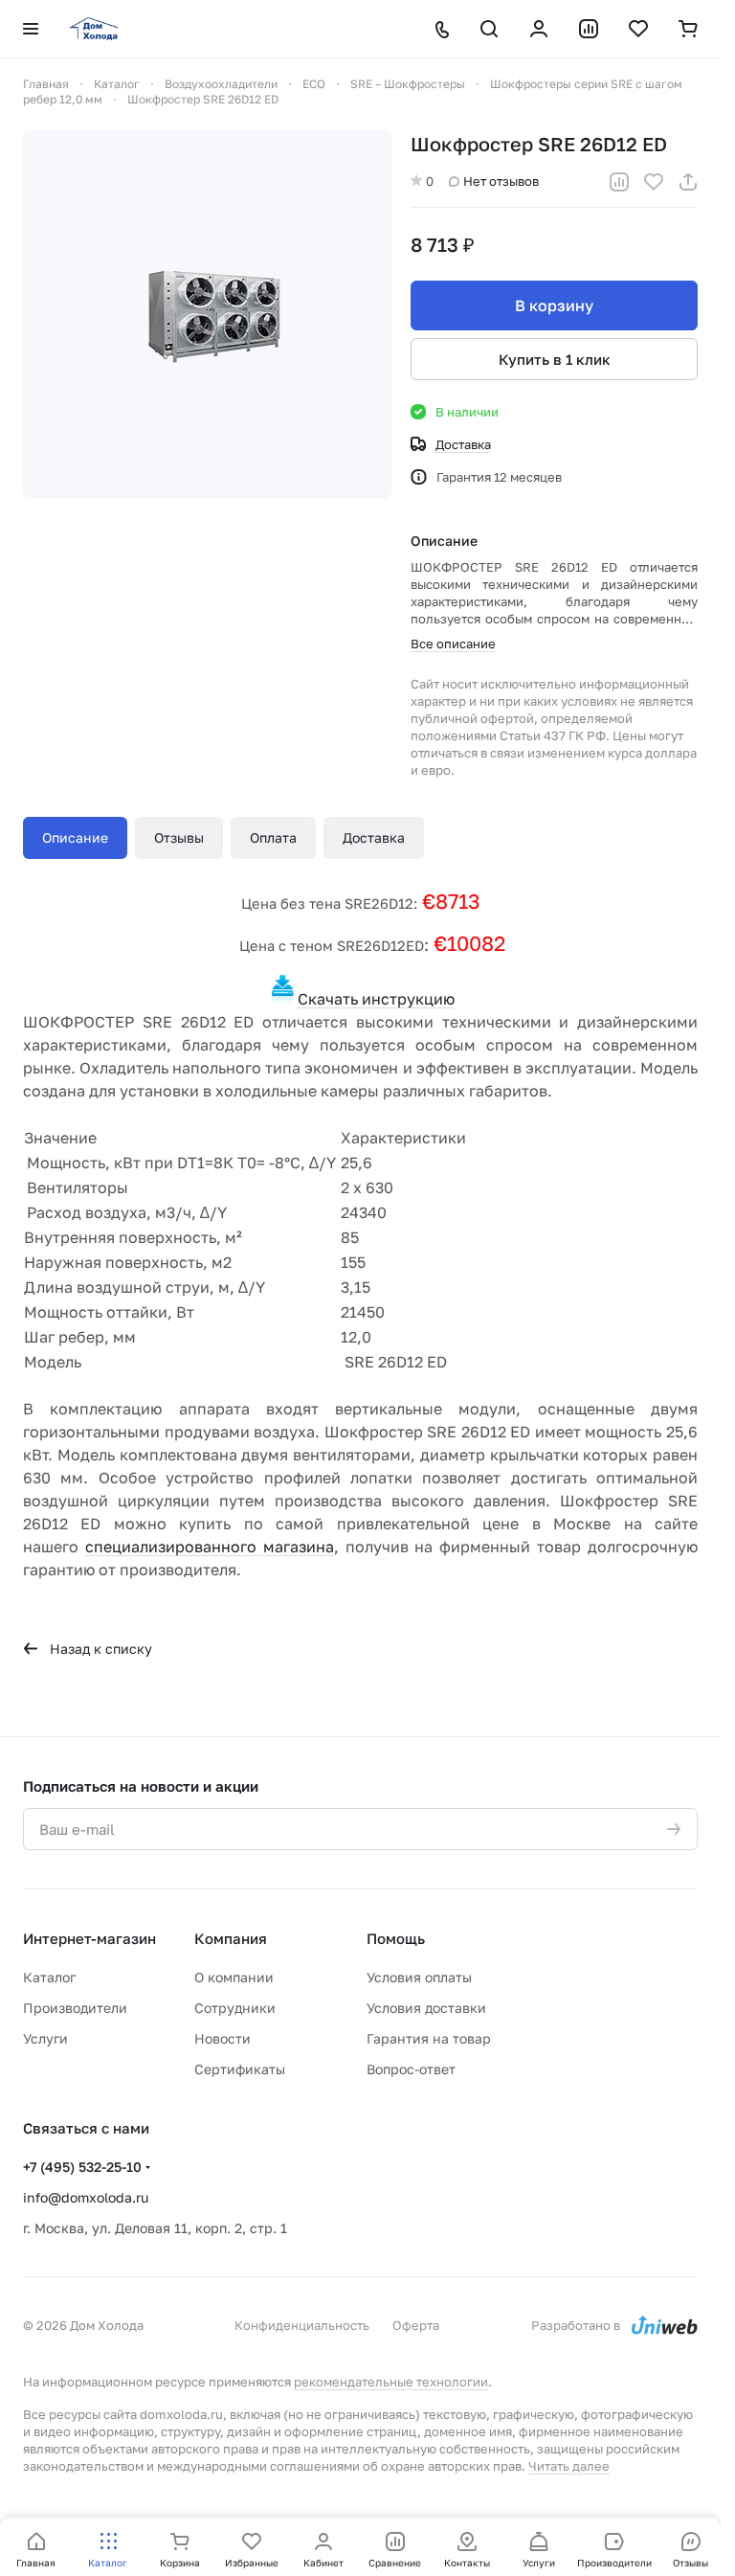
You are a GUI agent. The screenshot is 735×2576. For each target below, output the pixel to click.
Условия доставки (426, 2008)
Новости (223, 2038)
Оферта (416, 2325)
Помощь (396, 1938)
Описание (75, 837)
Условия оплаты (419, 1977)
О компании (234, 1977)
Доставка (374, 837)
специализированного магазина (210, 1547)
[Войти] (539, 29)
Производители (75, 2008)
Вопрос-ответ (411, 2069)
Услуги (45, 2038)
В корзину (554, 305)
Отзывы (179, 837)
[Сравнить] (619, 182)
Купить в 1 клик (555, 359)
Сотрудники (235, 2008)
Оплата (273, 837)
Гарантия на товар (429, 2038)
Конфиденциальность (302, 2325)
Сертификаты (240, 2069)
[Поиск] (489, 29)
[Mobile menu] (31, 29)
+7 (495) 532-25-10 (82, 2167)
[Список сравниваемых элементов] (589, 29)
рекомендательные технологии (391, 2382)
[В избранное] (654, 182)
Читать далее (569, 2466)
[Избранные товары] (638, 29)
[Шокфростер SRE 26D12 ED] (207, 315)
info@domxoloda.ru (86, 2197)
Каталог (49, 1977)
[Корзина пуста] (688, 29)
